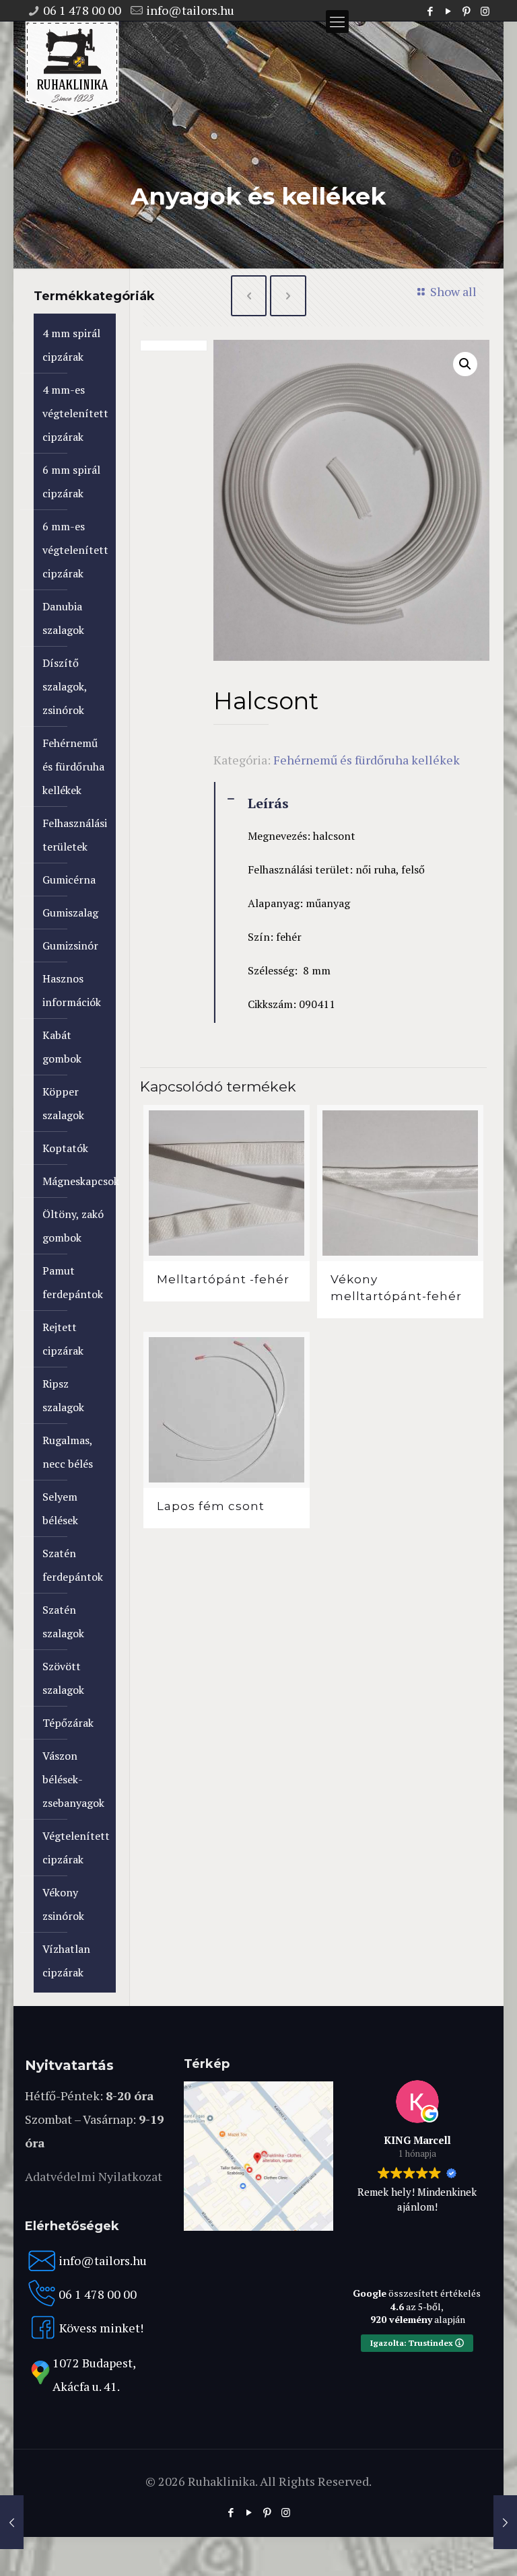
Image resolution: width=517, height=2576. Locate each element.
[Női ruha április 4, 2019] (12, 2522)
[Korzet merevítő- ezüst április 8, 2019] (505, 2522)
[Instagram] (485, 11)
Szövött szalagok (63, 1678)
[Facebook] (430, 11)
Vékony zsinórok (63, 1904)
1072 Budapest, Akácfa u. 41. (94, 2374)
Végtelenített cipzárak (76, 1848)
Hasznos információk (72, 990)
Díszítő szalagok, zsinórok (65, 686)
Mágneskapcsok (76, 1181)
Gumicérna (69, 880)
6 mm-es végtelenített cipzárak (75, 550)
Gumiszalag (70, 913)
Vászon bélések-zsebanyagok (73, 1779)
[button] (465, 364)
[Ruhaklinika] (72, 69)
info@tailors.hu (190, 10)
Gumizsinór (70, 945)
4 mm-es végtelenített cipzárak (75, 413)
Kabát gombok (62, 1047)
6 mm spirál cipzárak (71, 481)
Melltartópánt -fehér (223, 1279)
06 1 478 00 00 (82, 10)
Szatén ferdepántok (73, 1565)
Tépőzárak (68, 1723)
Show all (453, 291)
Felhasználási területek (75, 835)
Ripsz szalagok (63, 1395)
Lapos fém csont (211, 1506)
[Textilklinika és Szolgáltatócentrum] (258, 2226)
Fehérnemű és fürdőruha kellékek (367, 760)
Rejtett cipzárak (63, 1339)
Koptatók (65, 1148)
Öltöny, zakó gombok (73, 1226)
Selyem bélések (60, 1508)
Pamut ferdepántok (73, 1282)
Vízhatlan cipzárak (66, 1961)
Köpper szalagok (63, 1103)
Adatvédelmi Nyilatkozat (94, 2176)
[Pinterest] (467, 11)
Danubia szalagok (63, 618)
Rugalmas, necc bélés (68, 1452)
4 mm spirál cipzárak (71, 345)
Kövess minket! (101, 2328)
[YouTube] (449, 11)
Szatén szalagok (63, 1621)
